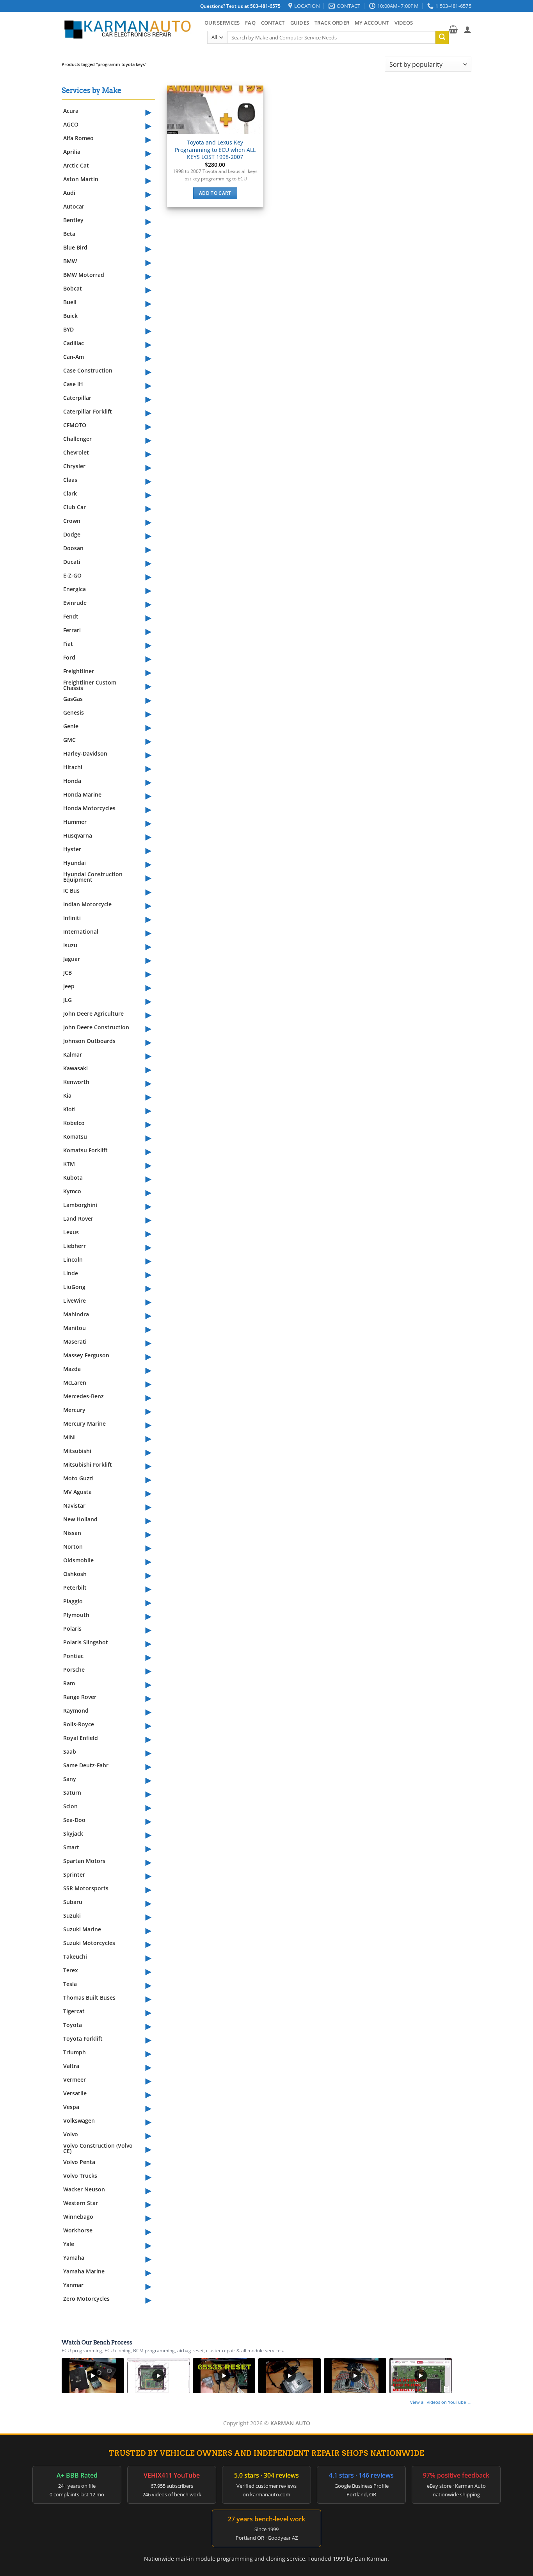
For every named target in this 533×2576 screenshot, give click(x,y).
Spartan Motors (84, 1861)
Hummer (75, 822)
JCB (68, 972)
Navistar (74, 1505)
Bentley (73, 220)
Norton (73, 1546)
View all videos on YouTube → (441, 2402)
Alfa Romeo (78, 138)
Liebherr (75, 1246)
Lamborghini (80, 1205)
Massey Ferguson (86, 1355)
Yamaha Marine (84, 2271)
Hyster (72, 849)
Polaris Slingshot (86, 1642)
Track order (332, 23)
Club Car (75, 507)
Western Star (81, 2203)
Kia (67, 1095)
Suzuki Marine (82, 1929)
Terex (71, 1970)
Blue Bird (75, 247)
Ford (69, 657)
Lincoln (73, 1259)
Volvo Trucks (80, 2176)
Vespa (71, 2107)
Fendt (71, 616)
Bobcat (73, 288)
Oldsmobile (78, 1560)
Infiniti (72, 918)
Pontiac (73, 1656)
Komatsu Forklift (85, 1150)
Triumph (75, 2052)
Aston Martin (81, 179)
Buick (70, 316)
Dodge (72, 534)
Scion (70, 1806)
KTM (69, 1164)
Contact (273, 23)
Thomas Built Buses (89, 1998)
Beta (69, 234)
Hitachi (73, 767)
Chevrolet (76, 452)
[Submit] (442, 37)
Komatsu (75, 1136)
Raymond (76, 1710)
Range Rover (80, 1697)
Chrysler (74, 466)
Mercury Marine (84, 1423)
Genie (71, 726)
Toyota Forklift (83, 2039)
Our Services (222, 23)
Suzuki (72, 1916)
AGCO (71, 124)
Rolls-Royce (79, 1724)
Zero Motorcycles (86, 2299)
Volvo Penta (79, 2162)
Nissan (72, 1533)
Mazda (72, 1369)
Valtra (71, 2066)
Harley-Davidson (85, 753)
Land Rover (78, 1218)
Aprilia (72, 152)
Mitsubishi (77, 1451)
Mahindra (76, 1314)
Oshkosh (75, 1574)
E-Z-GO (72, 575)
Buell (70, 302)
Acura (71, 111)
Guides (300, 23)
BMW (70, 261)
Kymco (72, 1191)
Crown (72, 521)
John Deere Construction (96, 1027)
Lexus (71, 1232)
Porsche (74, 1669)
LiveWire (75, 1300)
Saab (70, 1752)
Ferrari (72, 630)
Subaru (73, 1902)
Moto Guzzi (78, 1478)
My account (372, 23)
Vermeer (75, 2080)
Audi (69, 193)
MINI (69, 1437)
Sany (70, 1779)
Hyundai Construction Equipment (93, 877)
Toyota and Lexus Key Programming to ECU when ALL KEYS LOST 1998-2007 (215, 150)
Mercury (74, 1410)
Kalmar (73, 1054)
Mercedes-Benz (84, 1396)
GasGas (73, 699)
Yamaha (74, 2258)
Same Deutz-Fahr (86, 1765)
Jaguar (72, 959)
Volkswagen (79, 2121)
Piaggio (73, 1601)
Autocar (74, 206)
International (81, 931)
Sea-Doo (74, 1820)
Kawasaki (76, 1068)
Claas (70, 480)
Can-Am (74, 357)
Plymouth (76, 1615)
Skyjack (73, 1834)
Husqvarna (78, 835)
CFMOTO (75, 425)
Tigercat (74, 2011)
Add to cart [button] (215, 193)
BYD (68, 329)
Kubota (73, 1177)
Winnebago (78, 2217)
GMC (69, 740)
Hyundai (75, 863)
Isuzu (70, 945)
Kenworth (76, 1082)
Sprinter (74, 1875)
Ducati (72, 562)
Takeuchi (75, 1957)
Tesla (70, 1984)
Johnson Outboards (89, 1041)
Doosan (73, 548)
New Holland (80, 1519)
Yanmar (73, 2285)
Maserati (75, 1341)
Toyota (73, 2025)
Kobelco (74, 1123)
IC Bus (71, 890)
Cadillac (74, 343)
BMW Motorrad (84, 275)
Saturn (72, 1793)
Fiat (68, 644)
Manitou (75, 1328)
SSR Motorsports (86, 1888)
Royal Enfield (81, 1738)
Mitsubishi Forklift (88, 1464)
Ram (69, 1683)
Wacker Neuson (84, 2189)
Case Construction (88, 370)
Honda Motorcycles (89, 808)
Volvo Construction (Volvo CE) (98, 2148)
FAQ (250, 23)
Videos (404, 23)
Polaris (72, 1628)
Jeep (69, 986)
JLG (68, 1000)
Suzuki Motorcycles (89, 1943)
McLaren (75, 1382)
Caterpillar (77, 398)
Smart (71, 1847)
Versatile (75, 2093)
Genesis (74, 712)
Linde (71, 1273)
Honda (72, 781)
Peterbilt (75, 1587)
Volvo (71, 2134)
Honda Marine (82, 794)
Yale (69, 2244)
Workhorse (78, 2230)
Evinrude (75, 603)
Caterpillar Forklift (88, 411)
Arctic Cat (76, 165)
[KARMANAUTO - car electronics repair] (127, 29)
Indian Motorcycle (87, 904)
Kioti (69, 1109)
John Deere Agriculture (93, 1013)
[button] (453, 29)
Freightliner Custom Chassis (90, 685)
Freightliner (79, 671)
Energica (75, 589)
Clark (70, 493)
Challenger (77, 439)
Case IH (73, 384)
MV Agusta (77, 1492)
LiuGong (74, 1287)
